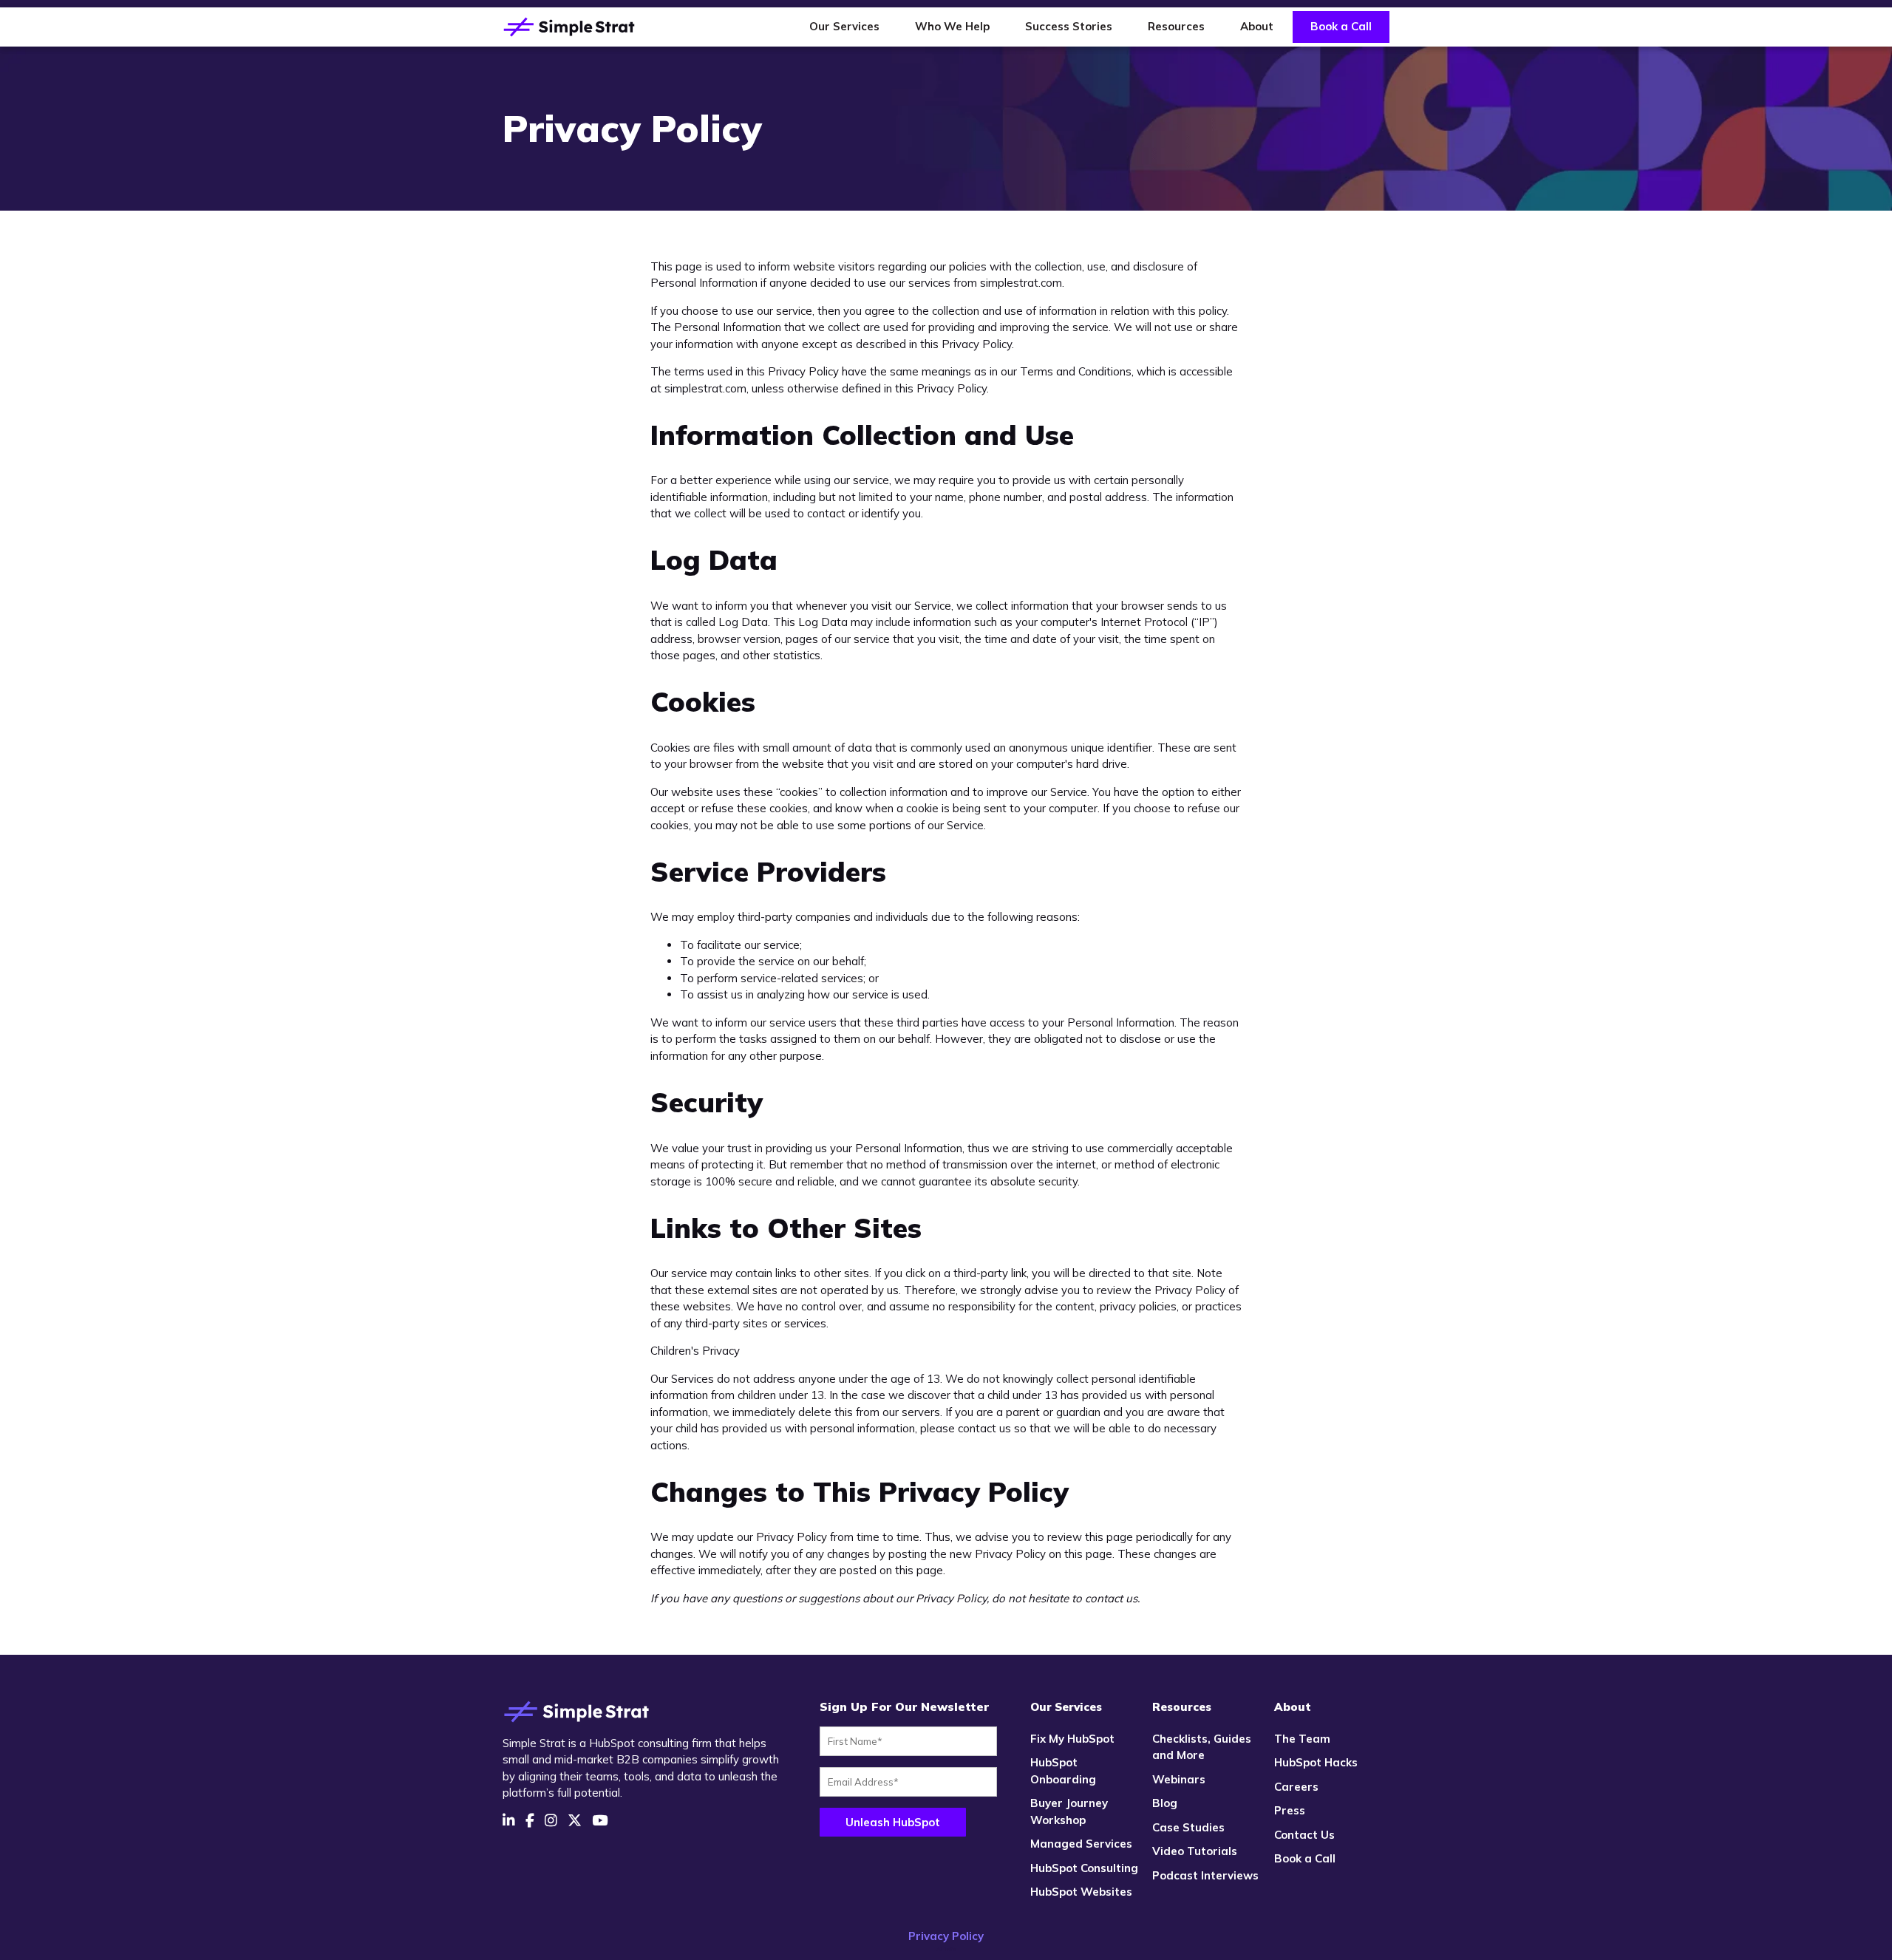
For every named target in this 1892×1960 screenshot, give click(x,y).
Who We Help (952, 26)
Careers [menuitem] (1296, 1787)
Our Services (844, 26)
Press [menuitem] (1290, 1810)
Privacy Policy (946, 1936)
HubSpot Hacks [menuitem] (1316, 1762)
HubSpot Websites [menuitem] (1081, 1892)
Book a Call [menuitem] (1305, 1858)
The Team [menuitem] (1302, 1739)
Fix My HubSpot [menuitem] (1072, 1739)
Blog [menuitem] (1165, 1803)
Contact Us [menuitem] (1304, 1835)
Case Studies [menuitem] (1188, 1827)
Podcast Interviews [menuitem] (1205, 1875)
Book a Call (1341, 26)
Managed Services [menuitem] (1081, 1844)
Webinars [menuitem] (1179, 1779)
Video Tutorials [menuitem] (1195, 1851)
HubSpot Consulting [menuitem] (1084, 1868)
